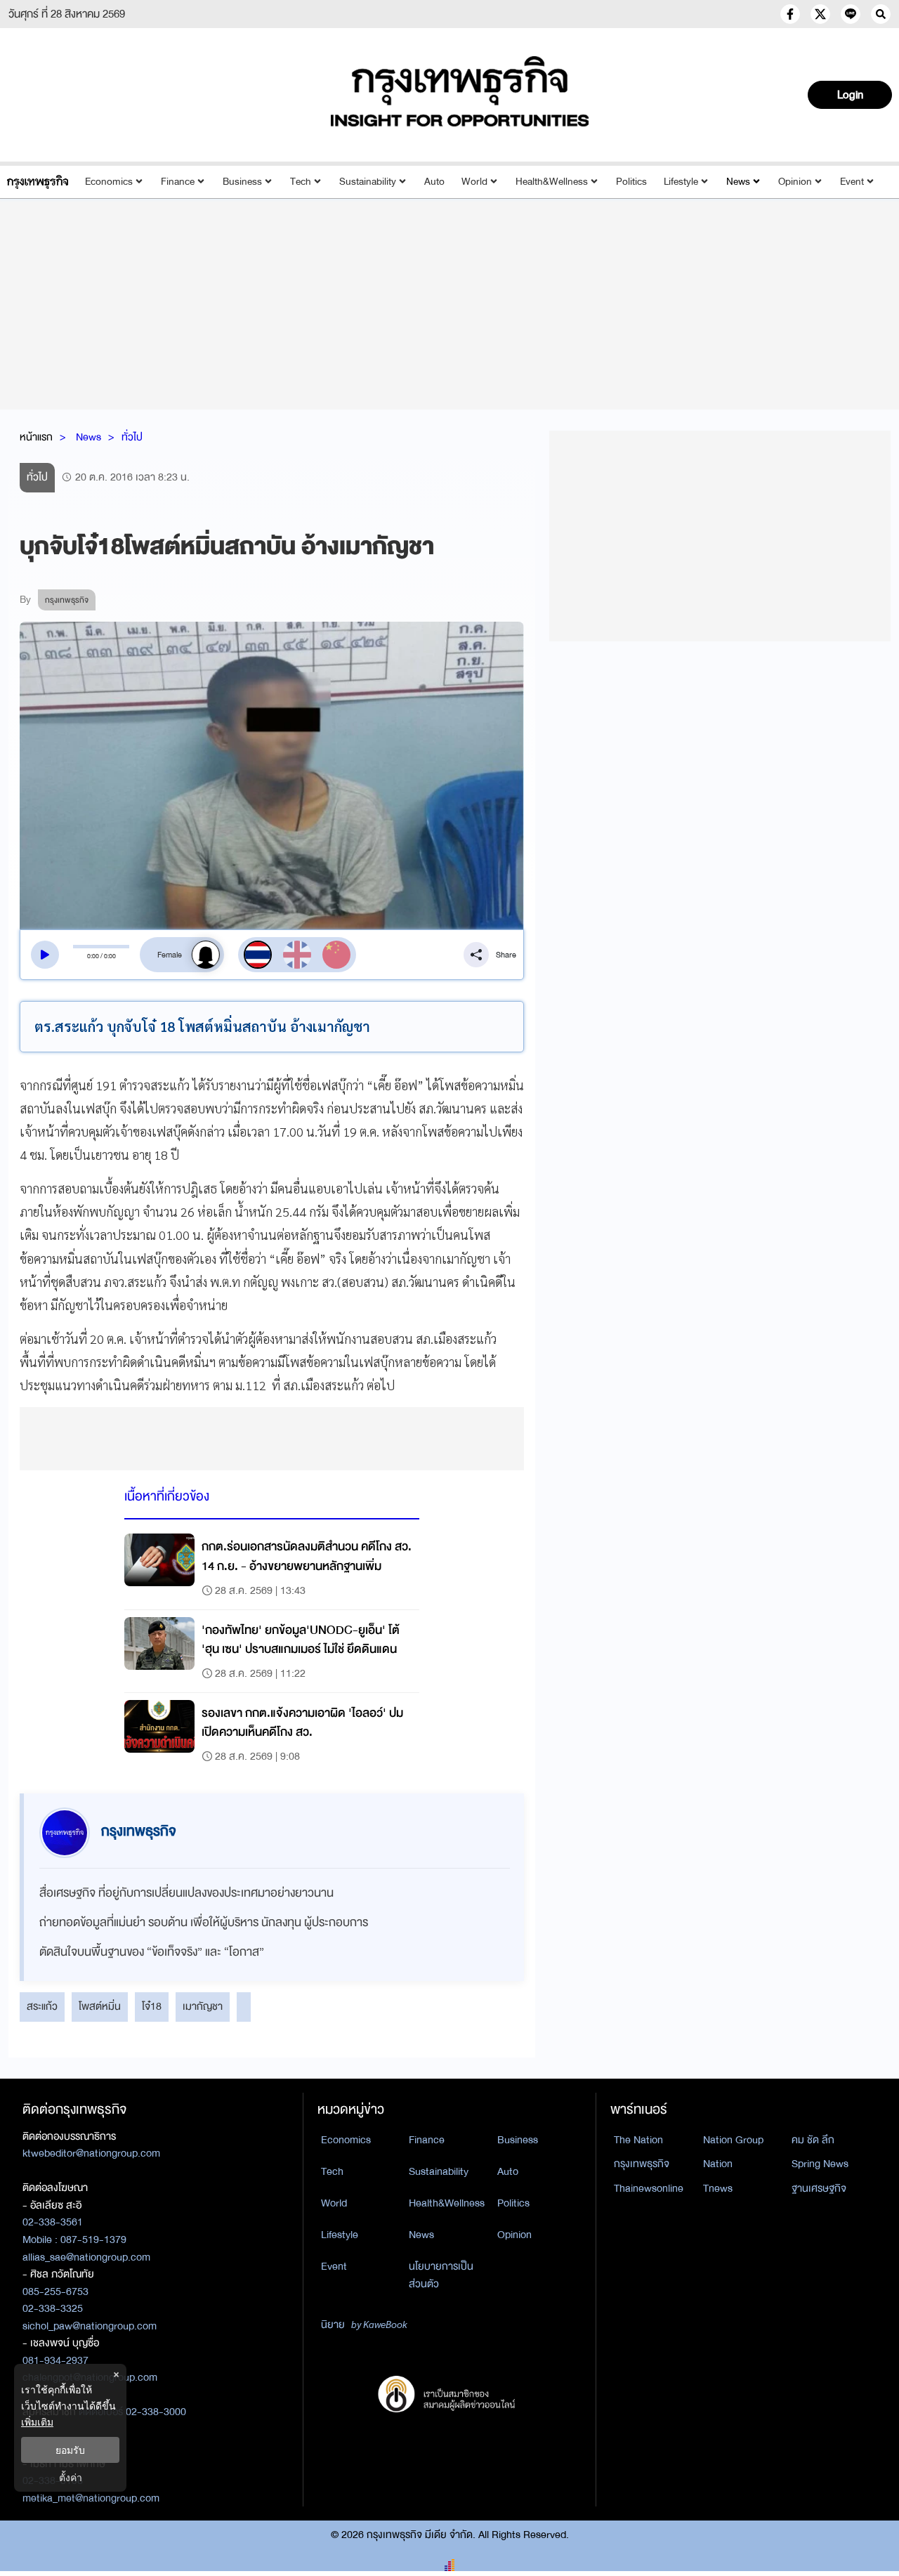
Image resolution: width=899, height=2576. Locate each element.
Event (852, 182)
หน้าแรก (36, 437)
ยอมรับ (70, 2450)
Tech (301, 182)
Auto (434, 182)
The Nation (638, 2140)
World (474, 182)
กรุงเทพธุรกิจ (642, 2164)
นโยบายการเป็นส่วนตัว (441, 2275)
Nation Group (733, 2140)
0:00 (93, 956)
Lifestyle (681, 182)
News (738, 182)
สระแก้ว (42, 2006)
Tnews (718, 2188)
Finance (178, 182)
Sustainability (368, 182)
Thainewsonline (649, 2188)
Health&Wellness (552, 182)
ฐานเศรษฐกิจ (819, 2188)
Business (242, 182)
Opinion (795, 182)
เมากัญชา (203, 2006)
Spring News (820, 2164)
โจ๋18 (152, 2006)
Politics (631, 182)
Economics (109, 182)
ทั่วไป (132, 437)
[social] (790, 14)
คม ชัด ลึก (813, 2140)
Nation (718, 2164)
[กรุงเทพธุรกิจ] (38, 182)
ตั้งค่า (71, 2477)
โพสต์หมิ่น (100, 2006)
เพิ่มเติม (37, 2422)
